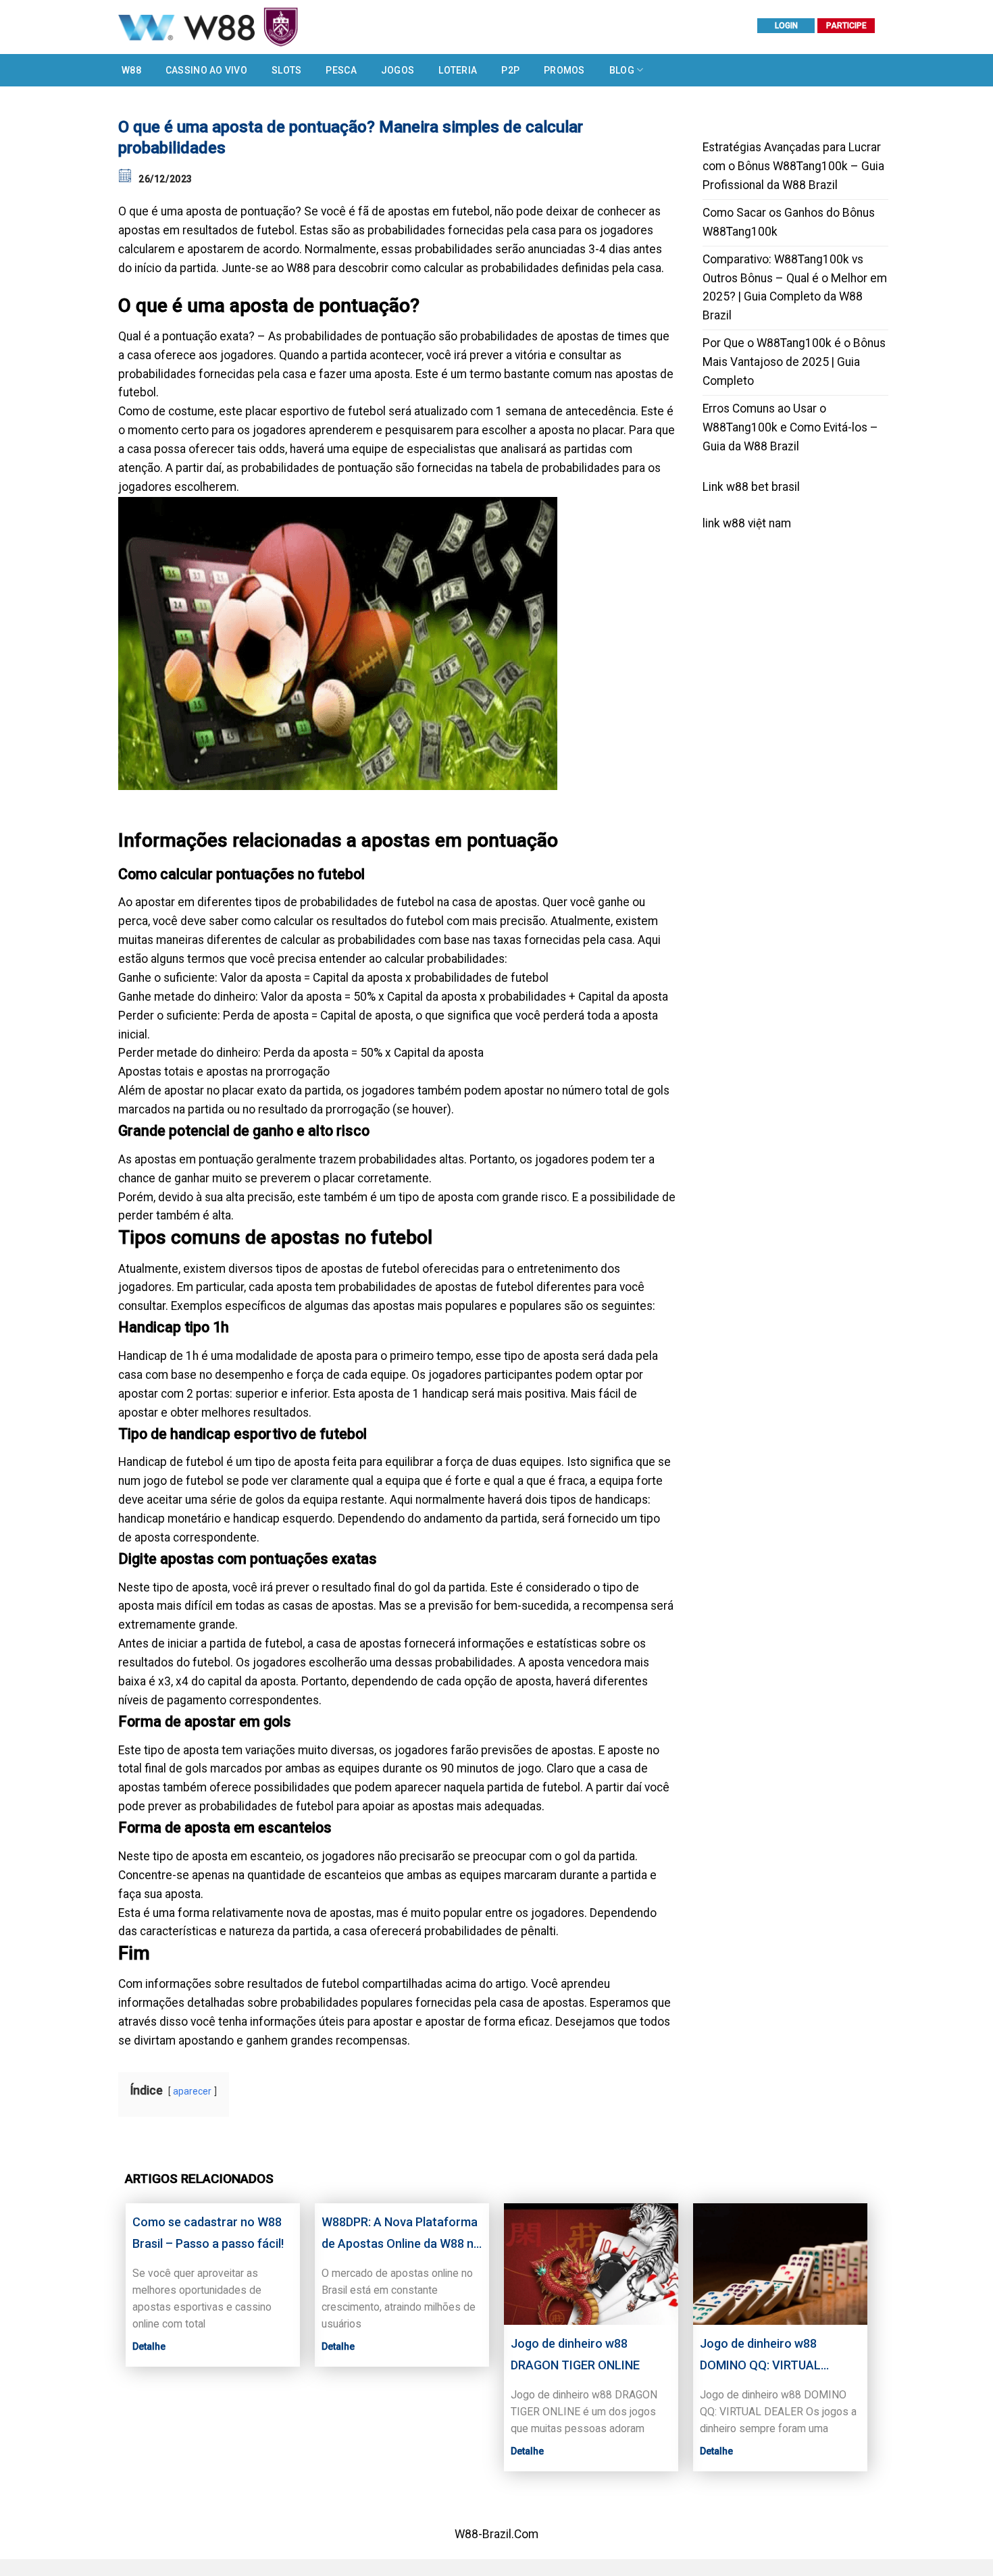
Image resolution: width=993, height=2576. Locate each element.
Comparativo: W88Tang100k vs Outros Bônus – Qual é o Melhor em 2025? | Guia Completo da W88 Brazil (795, 288)
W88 (131, 70)
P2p (510, 70)
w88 (734, 523)
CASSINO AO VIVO (206, 70)
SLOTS (286, 70)
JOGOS (398, 70)
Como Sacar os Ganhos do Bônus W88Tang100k (789, 222)
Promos (564, 70)
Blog (622, 70)
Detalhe (149, 2346)
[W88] (260, 27)
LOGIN (786, 26)
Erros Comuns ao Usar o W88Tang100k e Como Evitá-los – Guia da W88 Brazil (790, 427)
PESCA (341, 70)
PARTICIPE (846, 26)
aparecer (192, 2091)
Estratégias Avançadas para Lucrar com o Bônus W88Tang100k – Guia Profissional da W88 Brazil (793, 166)
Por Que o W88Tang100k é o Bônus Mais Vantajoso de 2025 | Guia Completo (794, 362)
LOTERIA (458, 70)
